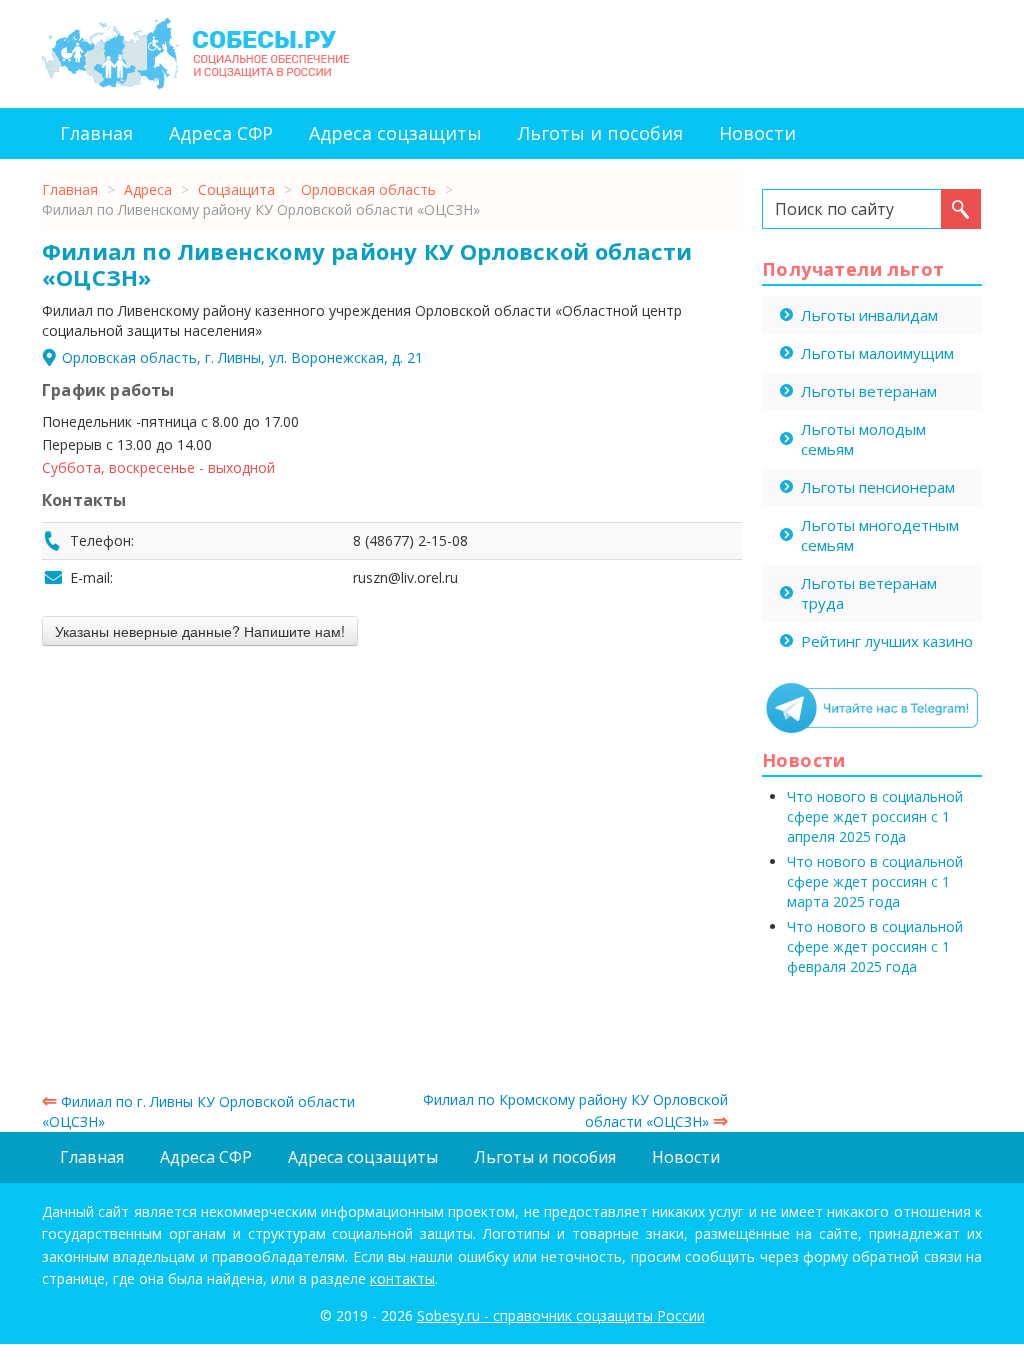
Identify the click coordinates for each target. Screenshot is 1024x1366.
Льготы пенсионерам (878, 487)
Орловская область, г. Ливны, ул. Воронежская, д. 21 (242, 357)
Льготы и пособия (600, 133)
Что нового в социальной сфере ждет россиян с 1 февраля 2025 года (875, 946)
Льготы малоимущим (877, 353)
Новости (757, 133)
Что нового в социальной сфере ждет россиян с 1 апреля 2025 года (875, 816)
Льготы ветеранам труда (869, 593)
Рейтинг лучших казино (887, 641)
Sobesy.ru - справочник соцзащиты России (561, 1315)
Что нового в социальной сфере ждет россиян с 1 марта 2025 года (875, 881)
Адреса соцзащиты (395, 133)
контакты (402, 1278)
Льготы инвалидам (869, 315)
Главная (96, 133)
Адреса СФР (221, 133)
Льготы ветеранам (869, 391)
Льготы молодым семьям (863, 439)
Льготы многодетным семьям (880, 535)
